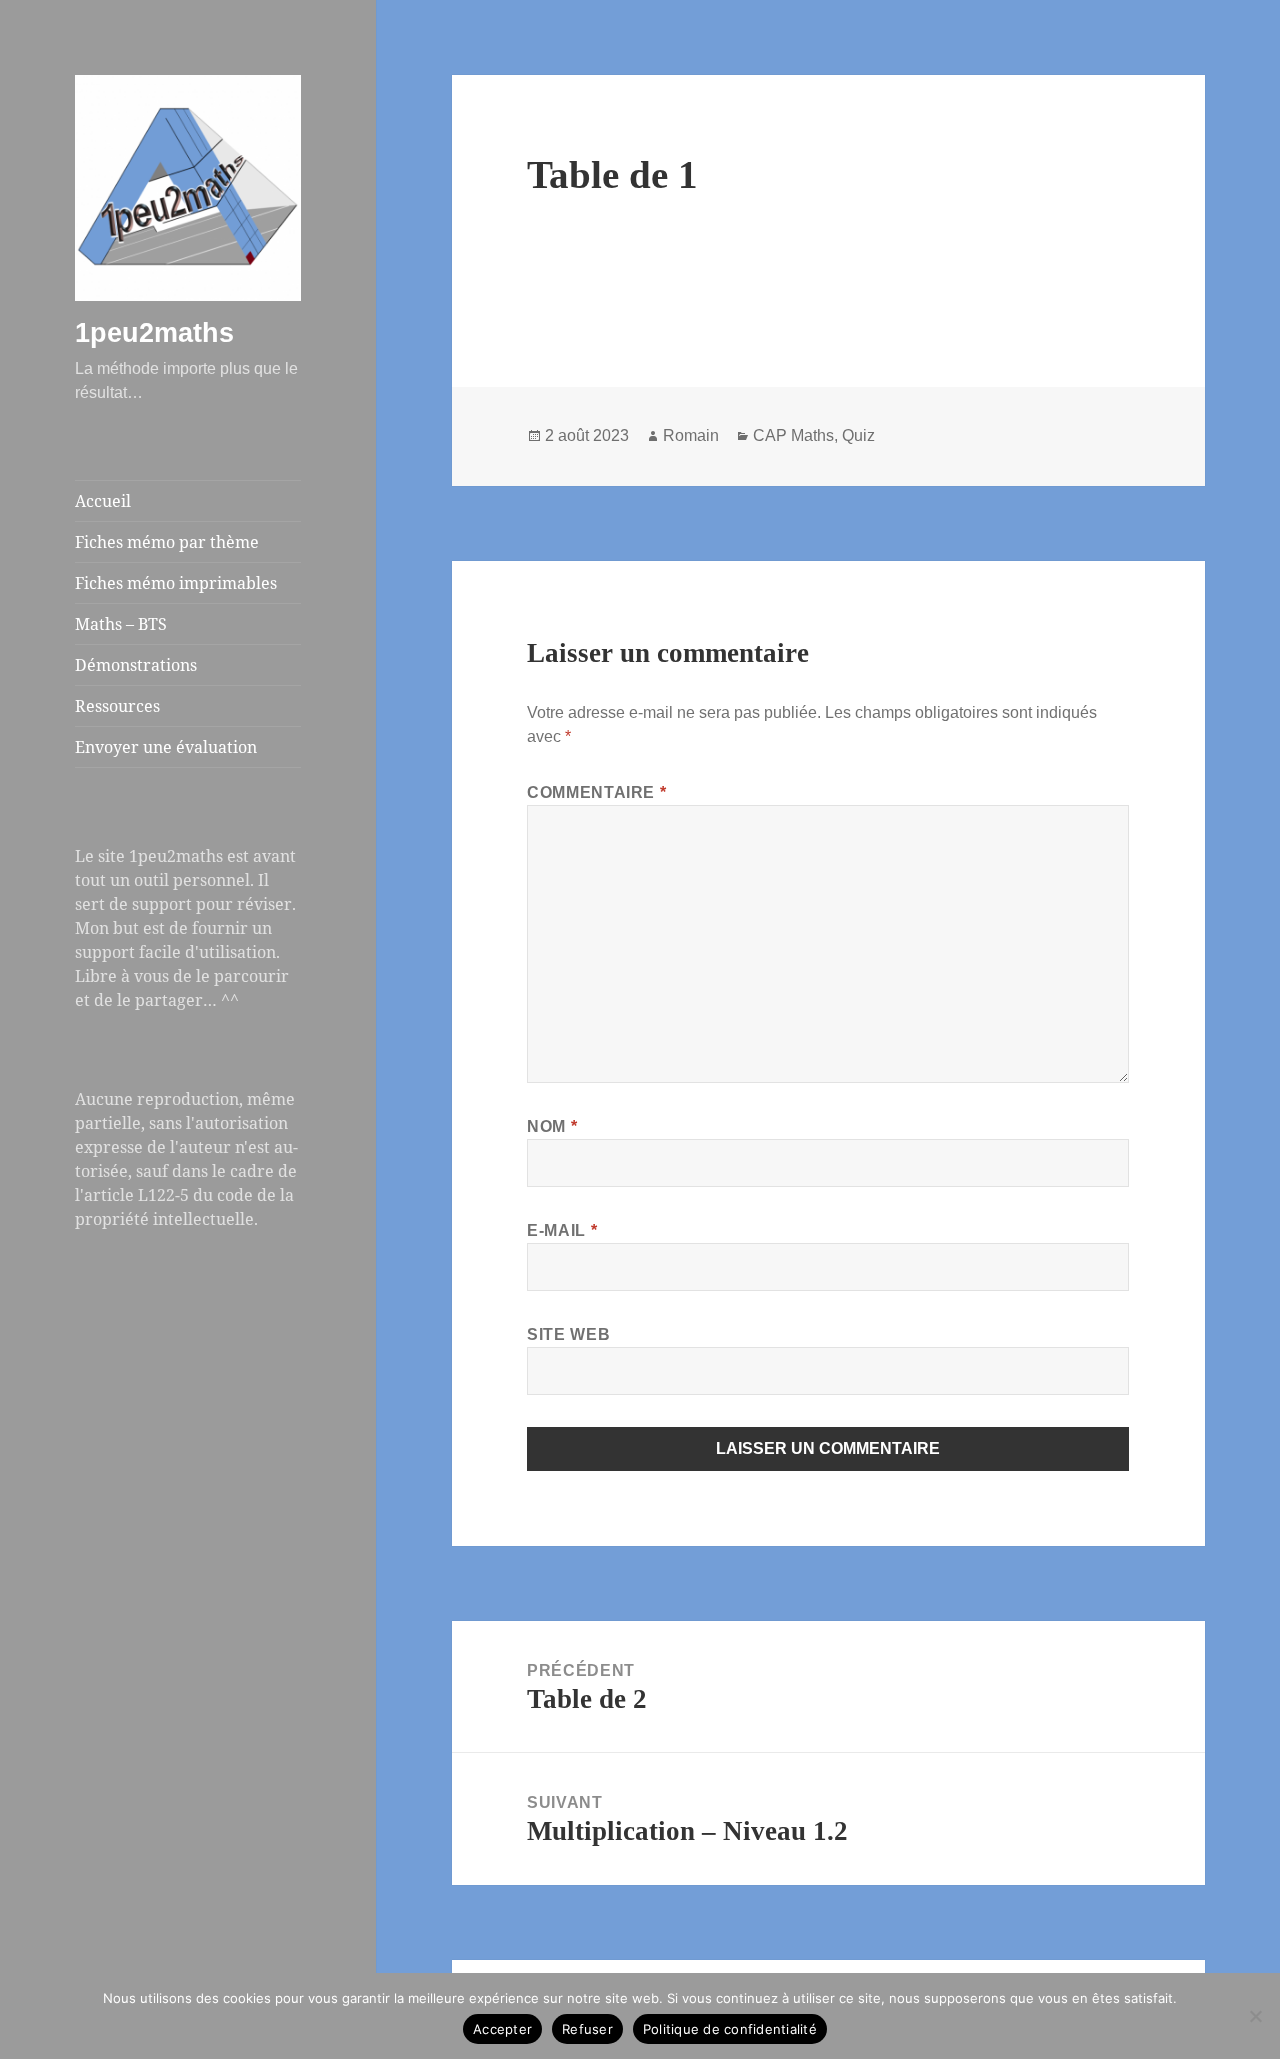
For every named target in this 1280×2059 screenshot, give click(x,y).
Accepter (502, 2029)
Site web (568, 1334)
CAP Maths (793, 435)
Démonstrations (136, 665)
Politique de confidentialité (730, 2029)
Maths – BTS (121, 624)
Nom (552, 1126)
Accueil (103, 501)
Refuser (587, 2029)
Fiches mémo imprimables (176, 583)
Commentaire (596, 792)
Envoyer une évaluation (166, 747)
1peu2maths (154, 333)
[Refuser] (1255, 2016)
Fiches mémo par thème (167, 542)
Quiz (858, 435)
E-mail (562, 1230)
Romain (691, 435)
